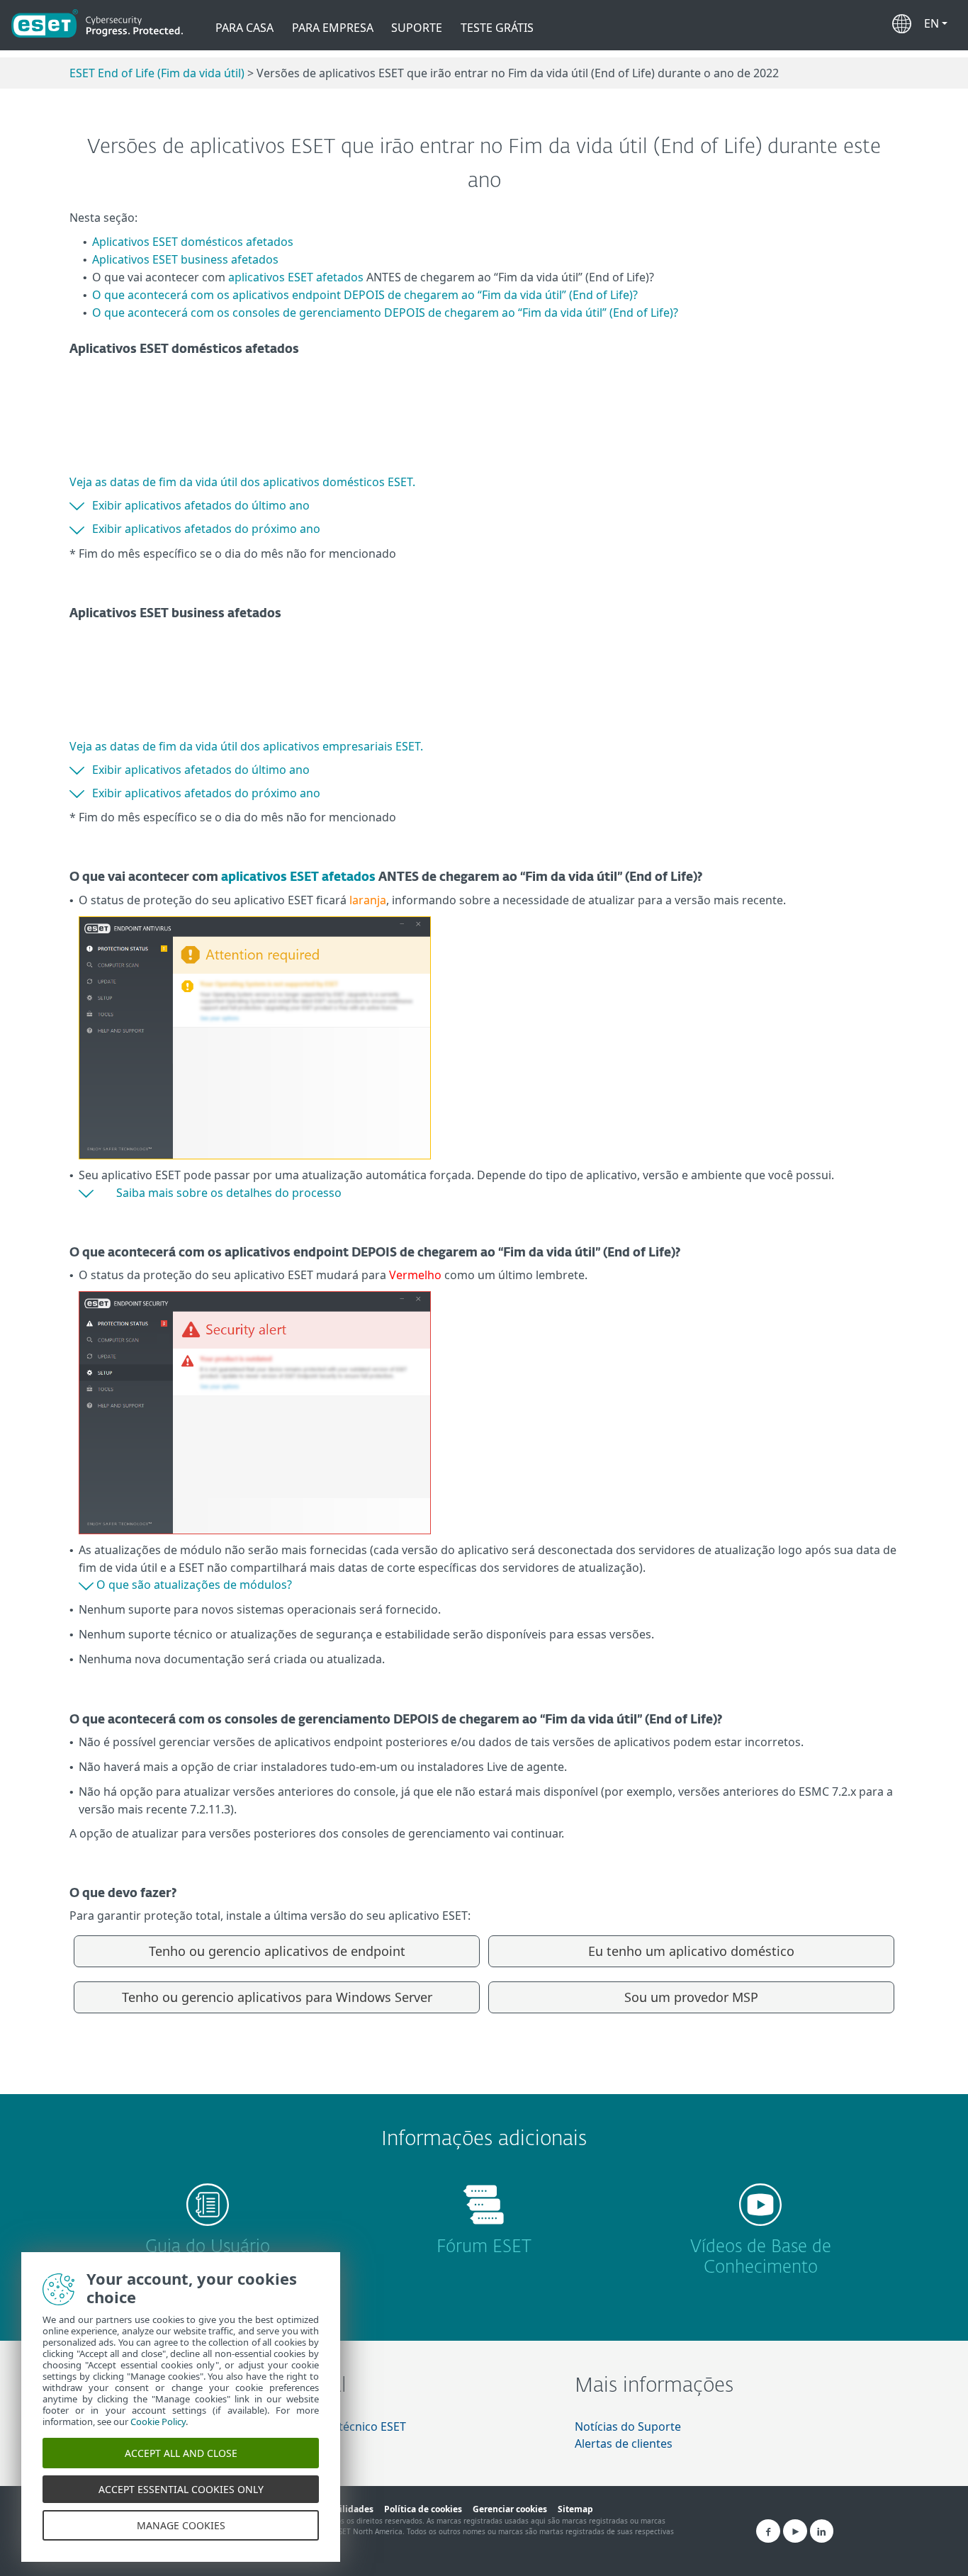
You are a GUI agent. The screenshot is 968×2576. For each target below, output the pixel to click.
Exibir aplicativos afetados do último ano (201, 505)
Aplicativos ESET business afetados (185, 259)
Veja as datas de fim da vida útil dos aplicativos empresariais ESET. (246, 746)
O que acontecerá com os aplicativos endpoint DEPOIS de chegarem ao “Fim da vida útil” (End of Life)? (365, 295)
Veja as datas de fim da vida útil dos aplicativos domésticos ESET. (242, 482)
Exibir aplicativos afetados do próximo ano (206, 529)
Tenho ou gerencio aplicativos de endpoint (277, 1951)
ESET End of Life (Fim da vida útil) (157, 73)
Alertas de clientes (624, 2443)
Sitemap (575, 2509)
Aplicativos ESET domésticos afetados (193, 242)
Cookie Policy (158, 2422)
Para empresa (333, 28)
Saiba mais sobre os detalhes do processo (229, 1193)
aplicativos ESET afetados (296, 277)
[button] (936, 21)
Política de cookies (423, 2509)
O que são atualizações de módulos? (194, 1585)
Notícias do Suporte (628, 2426)
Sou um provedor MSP (691, 1997)
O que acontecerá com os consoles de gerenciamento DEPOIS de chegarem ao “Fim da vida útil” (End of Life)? (385, 313)
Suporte (417, 28)
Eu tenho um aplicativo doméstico (691, 1951)
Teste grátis (497, 28)
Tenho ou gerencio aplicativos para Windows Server (277, 1997)
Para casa (244, 28)
